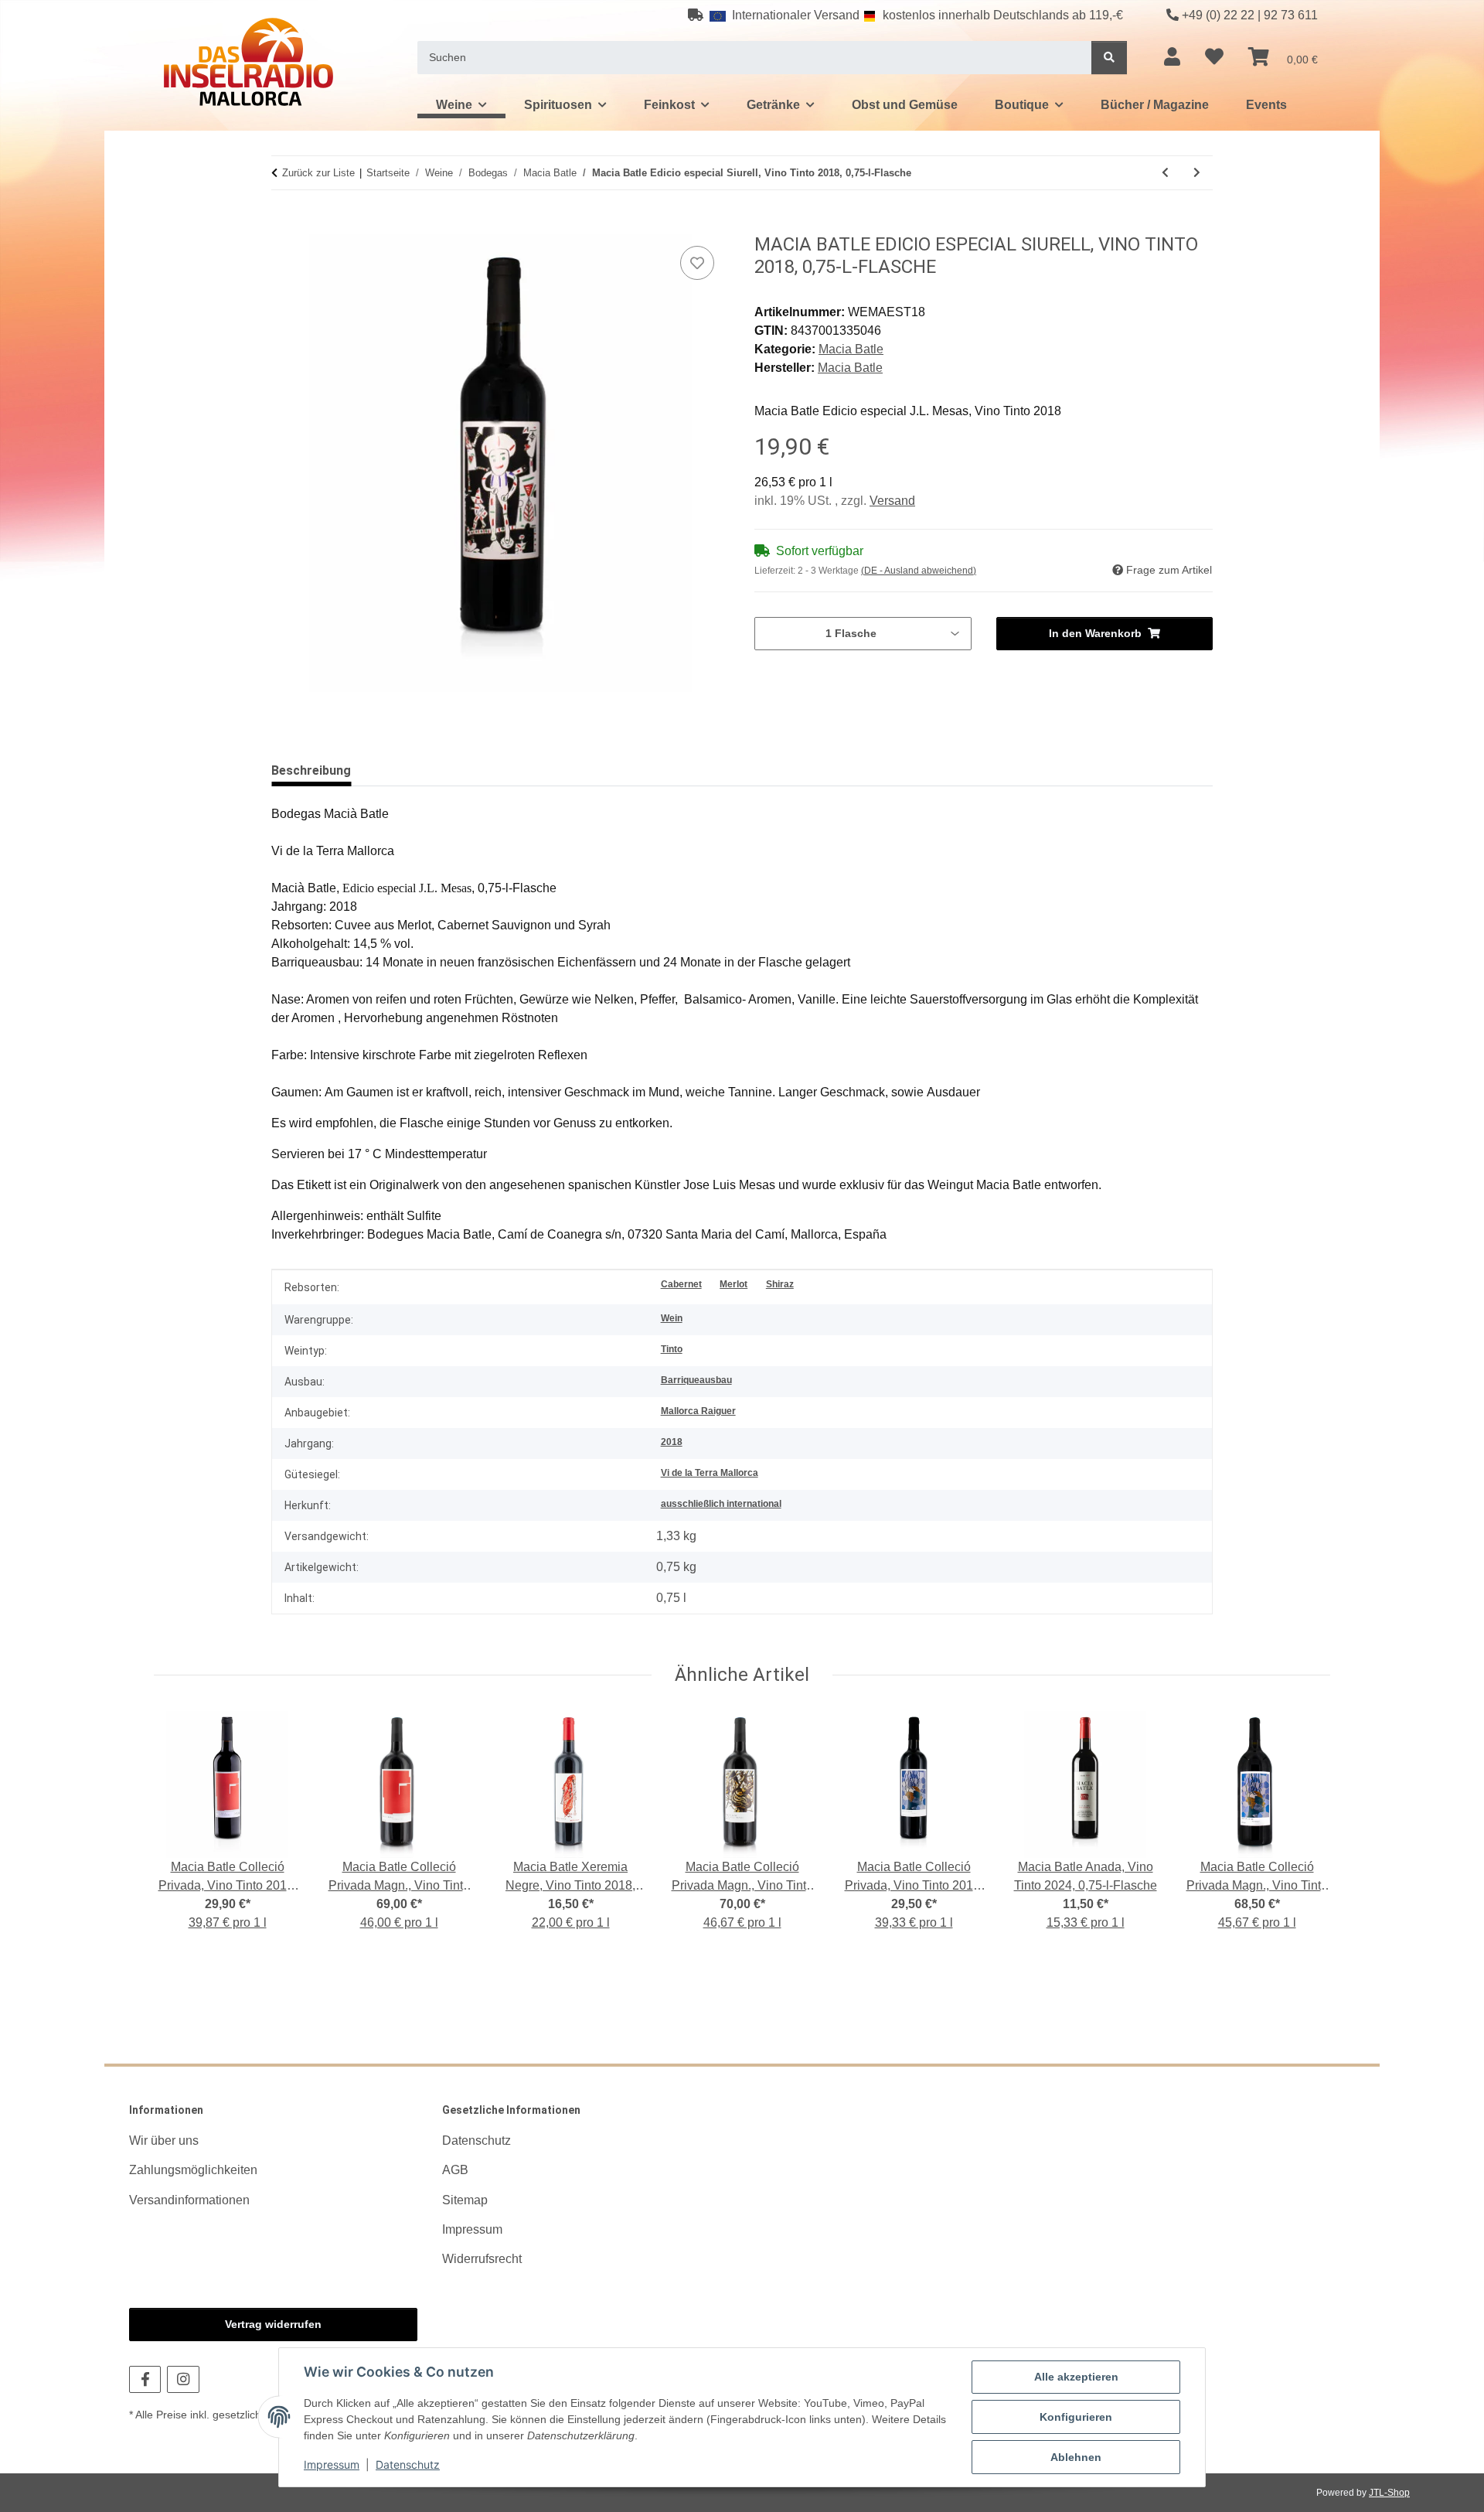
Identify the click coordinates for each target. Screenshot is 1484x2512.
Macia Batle (851, 349)
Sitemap (465, 2200)
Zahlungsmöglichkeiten (193, 2170)
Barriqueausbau (696, 1380)
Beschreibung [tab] (311, 770)
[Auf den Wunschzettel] (697, 263)
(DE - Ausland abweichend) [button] (919, 571)
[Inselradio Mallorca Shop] (248, 61)
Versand (892, 501)
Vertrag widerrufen (273, 2324)
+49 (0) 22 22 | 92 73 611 (1250, 15)
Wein (672, 1318)
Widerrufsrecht (482, 2259)
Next (1305, 1831)
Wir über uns (164, 2140)
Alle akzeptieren (1076, 2377)
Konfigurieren (1076, 2417)
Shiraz (780, 1284)
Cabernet (681, 1284)
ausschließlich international (721, 1504)
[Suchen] (1109, 58)
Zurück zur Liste (318, 173)
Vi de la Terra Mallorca (710, 1473)
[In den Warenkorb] (284, 225)
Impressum (332, 2464)
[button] (1172, 57)
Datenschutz (408, 2464)
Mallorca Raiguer (698, 1411)
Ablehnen (1076, 2457)
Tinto (672, 1349)
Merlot (733, 1284)
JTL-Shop (1389, 2493)
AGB (455, 2170)
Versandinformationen (189, 2200)
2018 (672, 1442)
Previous (180, 1831)
